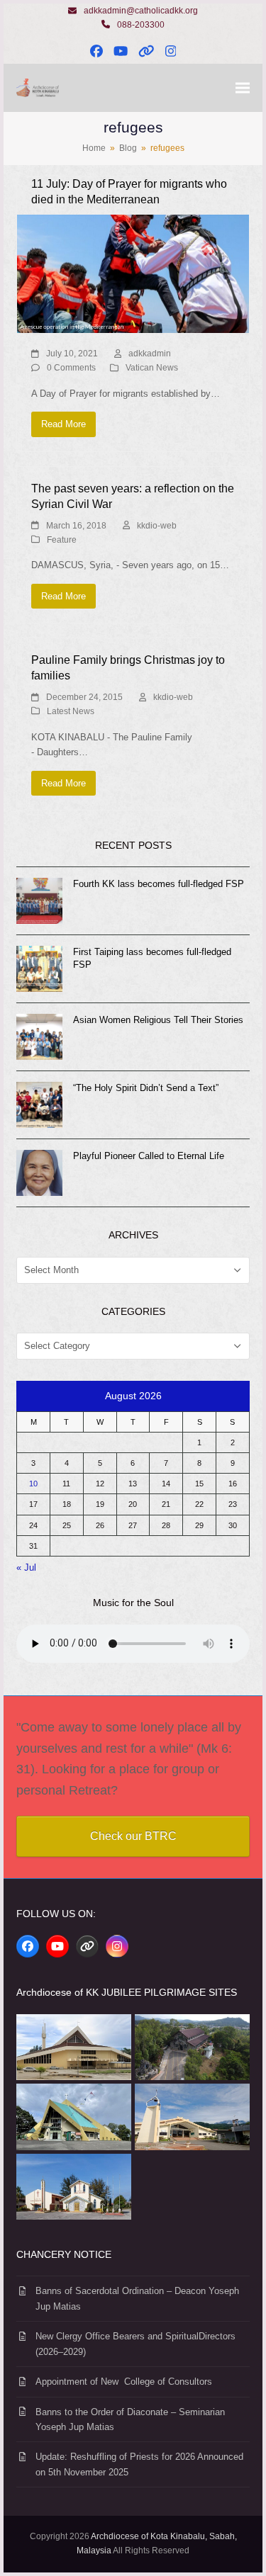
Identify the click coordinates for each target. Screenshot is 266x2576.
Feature (62, 540)
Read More (63, 424)
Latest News (71, 711)
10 (33, 1484)
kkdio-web (157, 526)
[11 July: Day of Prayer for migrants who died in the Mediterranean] (133, 273)
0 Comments (71, 368)
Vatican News (152, 368)
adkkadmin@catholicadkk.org (141, 11)
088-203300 (141, 25)
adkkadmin (150, 354)
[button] (243, 88)
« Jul (26, 1567)
